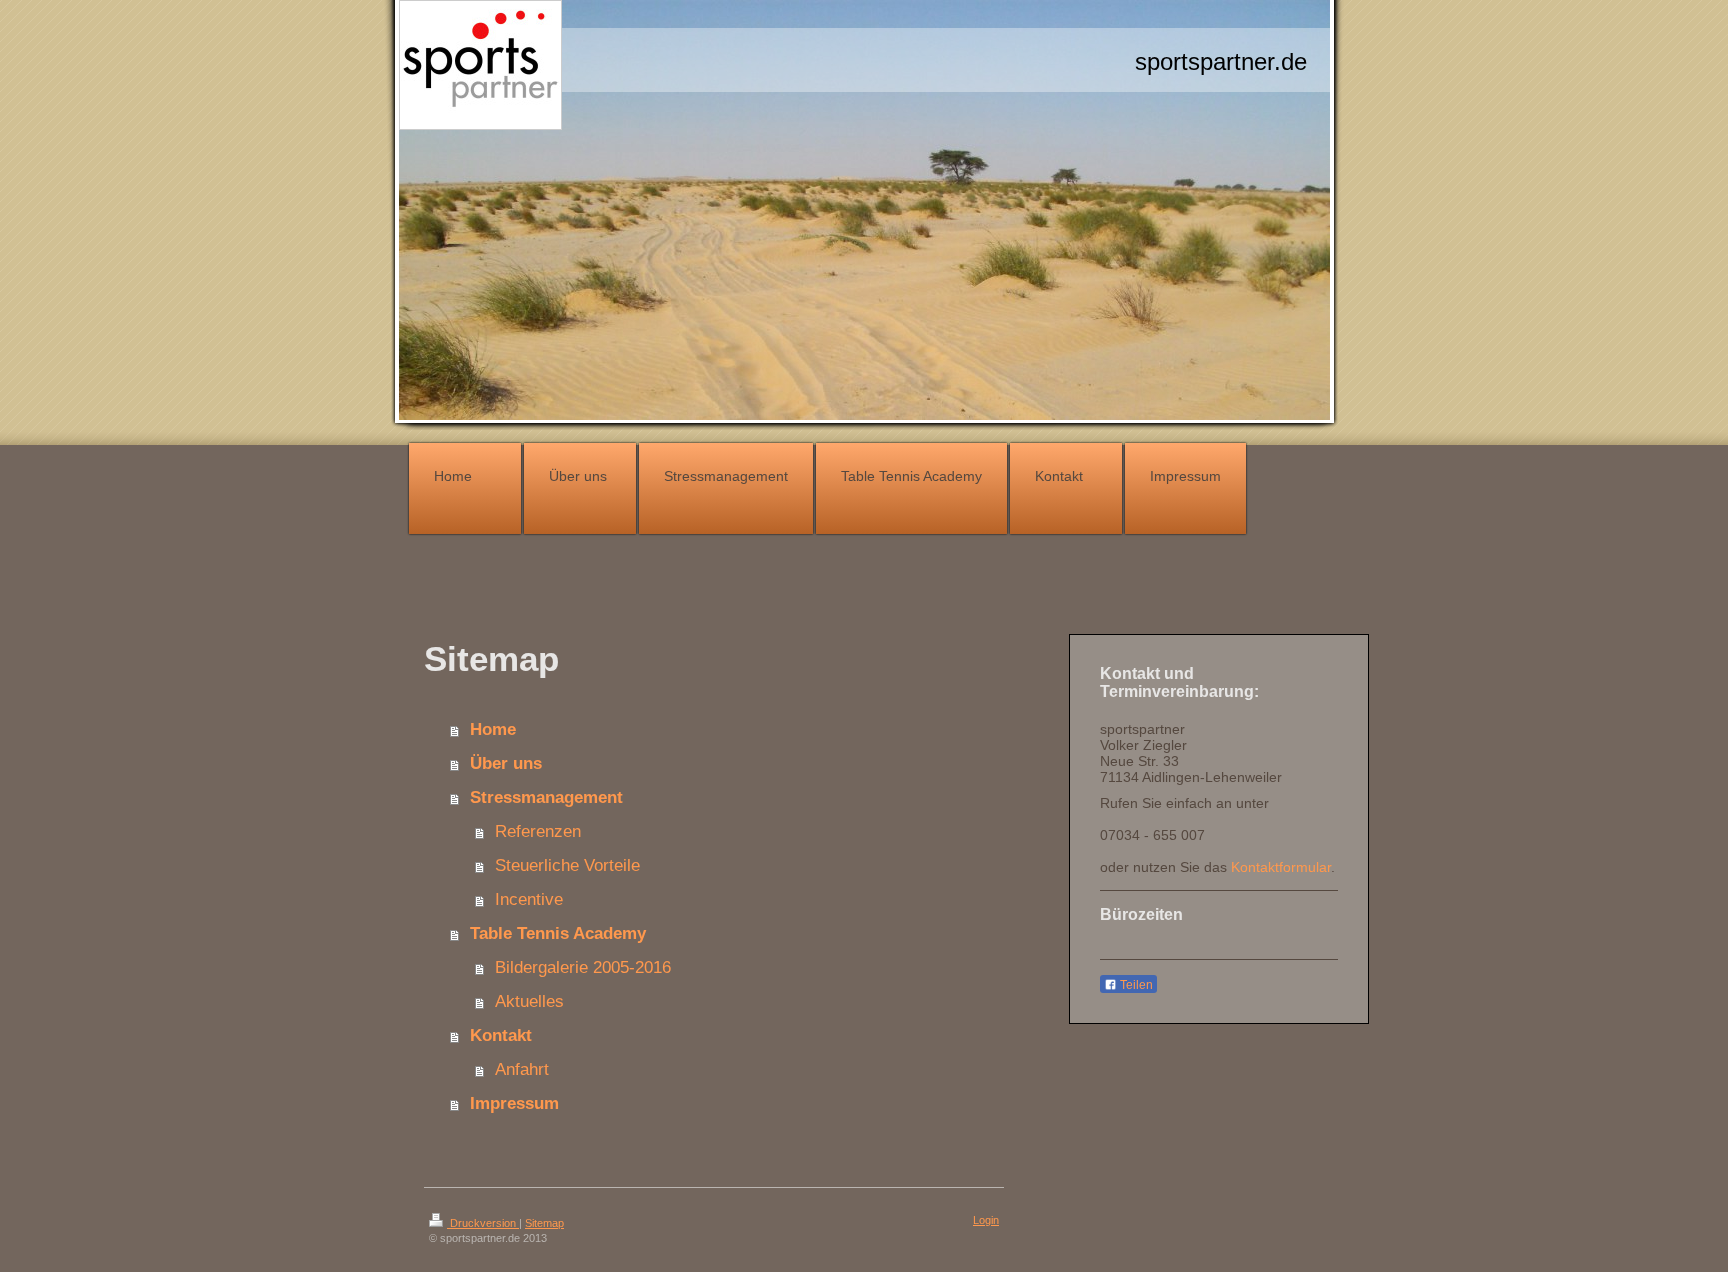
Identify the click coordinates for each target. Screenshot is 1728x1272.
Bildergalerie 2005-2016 (583, 967)
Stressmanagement (546, 797)
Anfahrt (522, 1069)
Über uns (506, 763)
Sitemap (544, 1223)
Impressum (514, 1103)
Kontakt (501, 1035)
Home (493, 729)
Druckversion (483, 1223)
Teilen (1135, 985)
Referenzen (538, 831)
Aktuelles (529, 1001)
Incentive (529, 899)
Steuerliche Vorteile (567, 865)
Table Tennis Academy (558, 933)
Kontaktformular (1281, 867)
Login (986, 1220)
